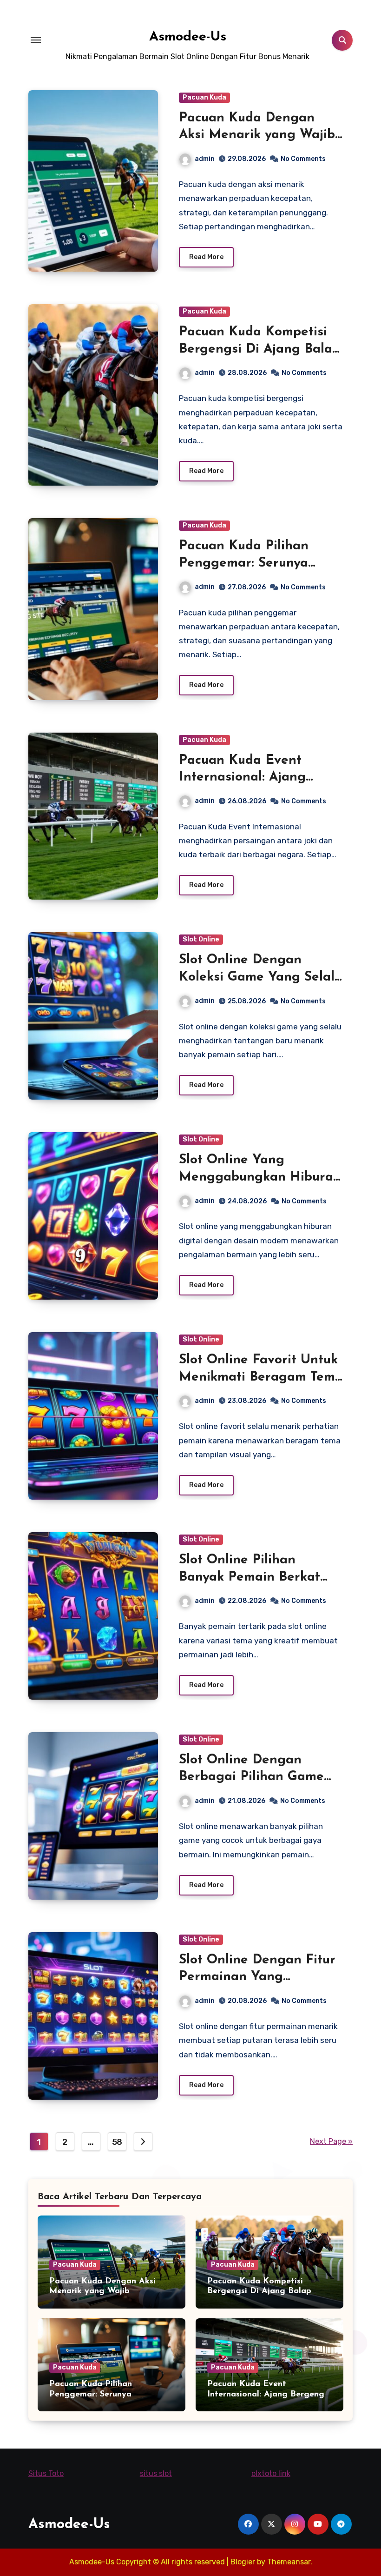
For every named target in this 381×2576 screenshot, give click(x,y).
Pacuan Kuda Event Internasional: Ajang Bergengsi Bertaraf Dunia (259, 777)
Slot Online (201, 939)
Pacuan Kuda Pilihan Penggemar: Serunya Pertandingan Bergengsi (255, 563)
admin (205, 159)
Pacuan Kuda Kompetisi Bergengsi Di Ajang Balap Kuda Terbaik (259, 349)
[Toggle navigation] (36, 40)
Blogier (243, 2562)
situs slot (156, 2473)
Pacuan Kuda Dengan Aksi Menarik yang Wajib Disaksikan (257, 135)
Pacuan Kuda (204, 97)
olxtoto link (271, 2473)
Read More (206, 257)
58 (117, 2142)
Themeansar (289, 2562)
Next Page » (331, 2141)
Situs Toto (46, 2473)
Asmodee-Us (188, 37)
